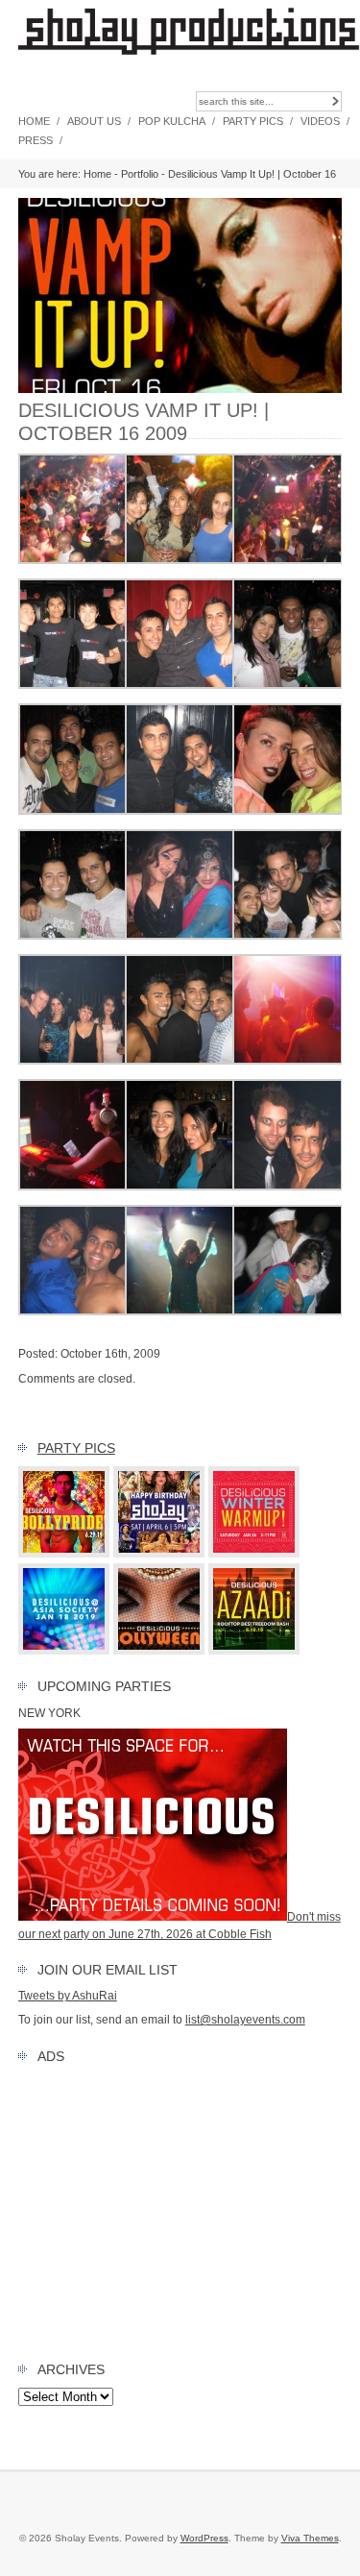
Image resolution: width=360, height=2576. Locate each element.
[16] (288, 560)
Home (34, 121)
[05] (73, 936)
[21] (288, 1061)
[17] (180, 1061)
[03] (180, 1187)
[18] (288, 936)
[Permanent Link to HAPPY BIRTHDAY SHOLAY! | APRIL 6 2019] (159, 1554)
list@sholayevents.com (245, 2020)
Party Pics (253, 121)
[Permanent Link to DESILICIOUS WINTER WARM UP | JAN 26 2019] (254, 1554)
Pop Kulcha (172, 121)
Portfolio (140, 174)
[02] (288, 685)
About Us (94, 121)
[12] (180, 560)
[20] (180, 1312)
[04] (288, 1187)
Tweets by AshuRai (68, 1996)
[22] (73, 1187)
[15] (288, 1312)
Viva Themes (310, 2538)
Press (36, 140)
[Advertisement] (180, 2208)
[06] (73, 811)
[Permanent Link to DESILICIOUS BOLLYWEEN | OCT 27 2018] (159, 1651)
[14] (73, 560)
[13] (288, 811)
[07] (73, 685)
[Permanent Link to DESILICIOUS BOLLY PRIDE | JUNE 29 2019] (64, 1554)
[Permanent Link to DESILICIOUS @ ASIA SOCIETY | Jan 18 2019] (64, 1651)
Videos (320, 121)
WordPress (204, 2538)
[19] (73, 1312)
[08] (180, 936)
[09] (73, 1061)
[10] (180, 811)
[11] (180, 685)
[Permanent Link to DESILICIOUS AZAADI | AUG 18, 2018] (254, 1651)
